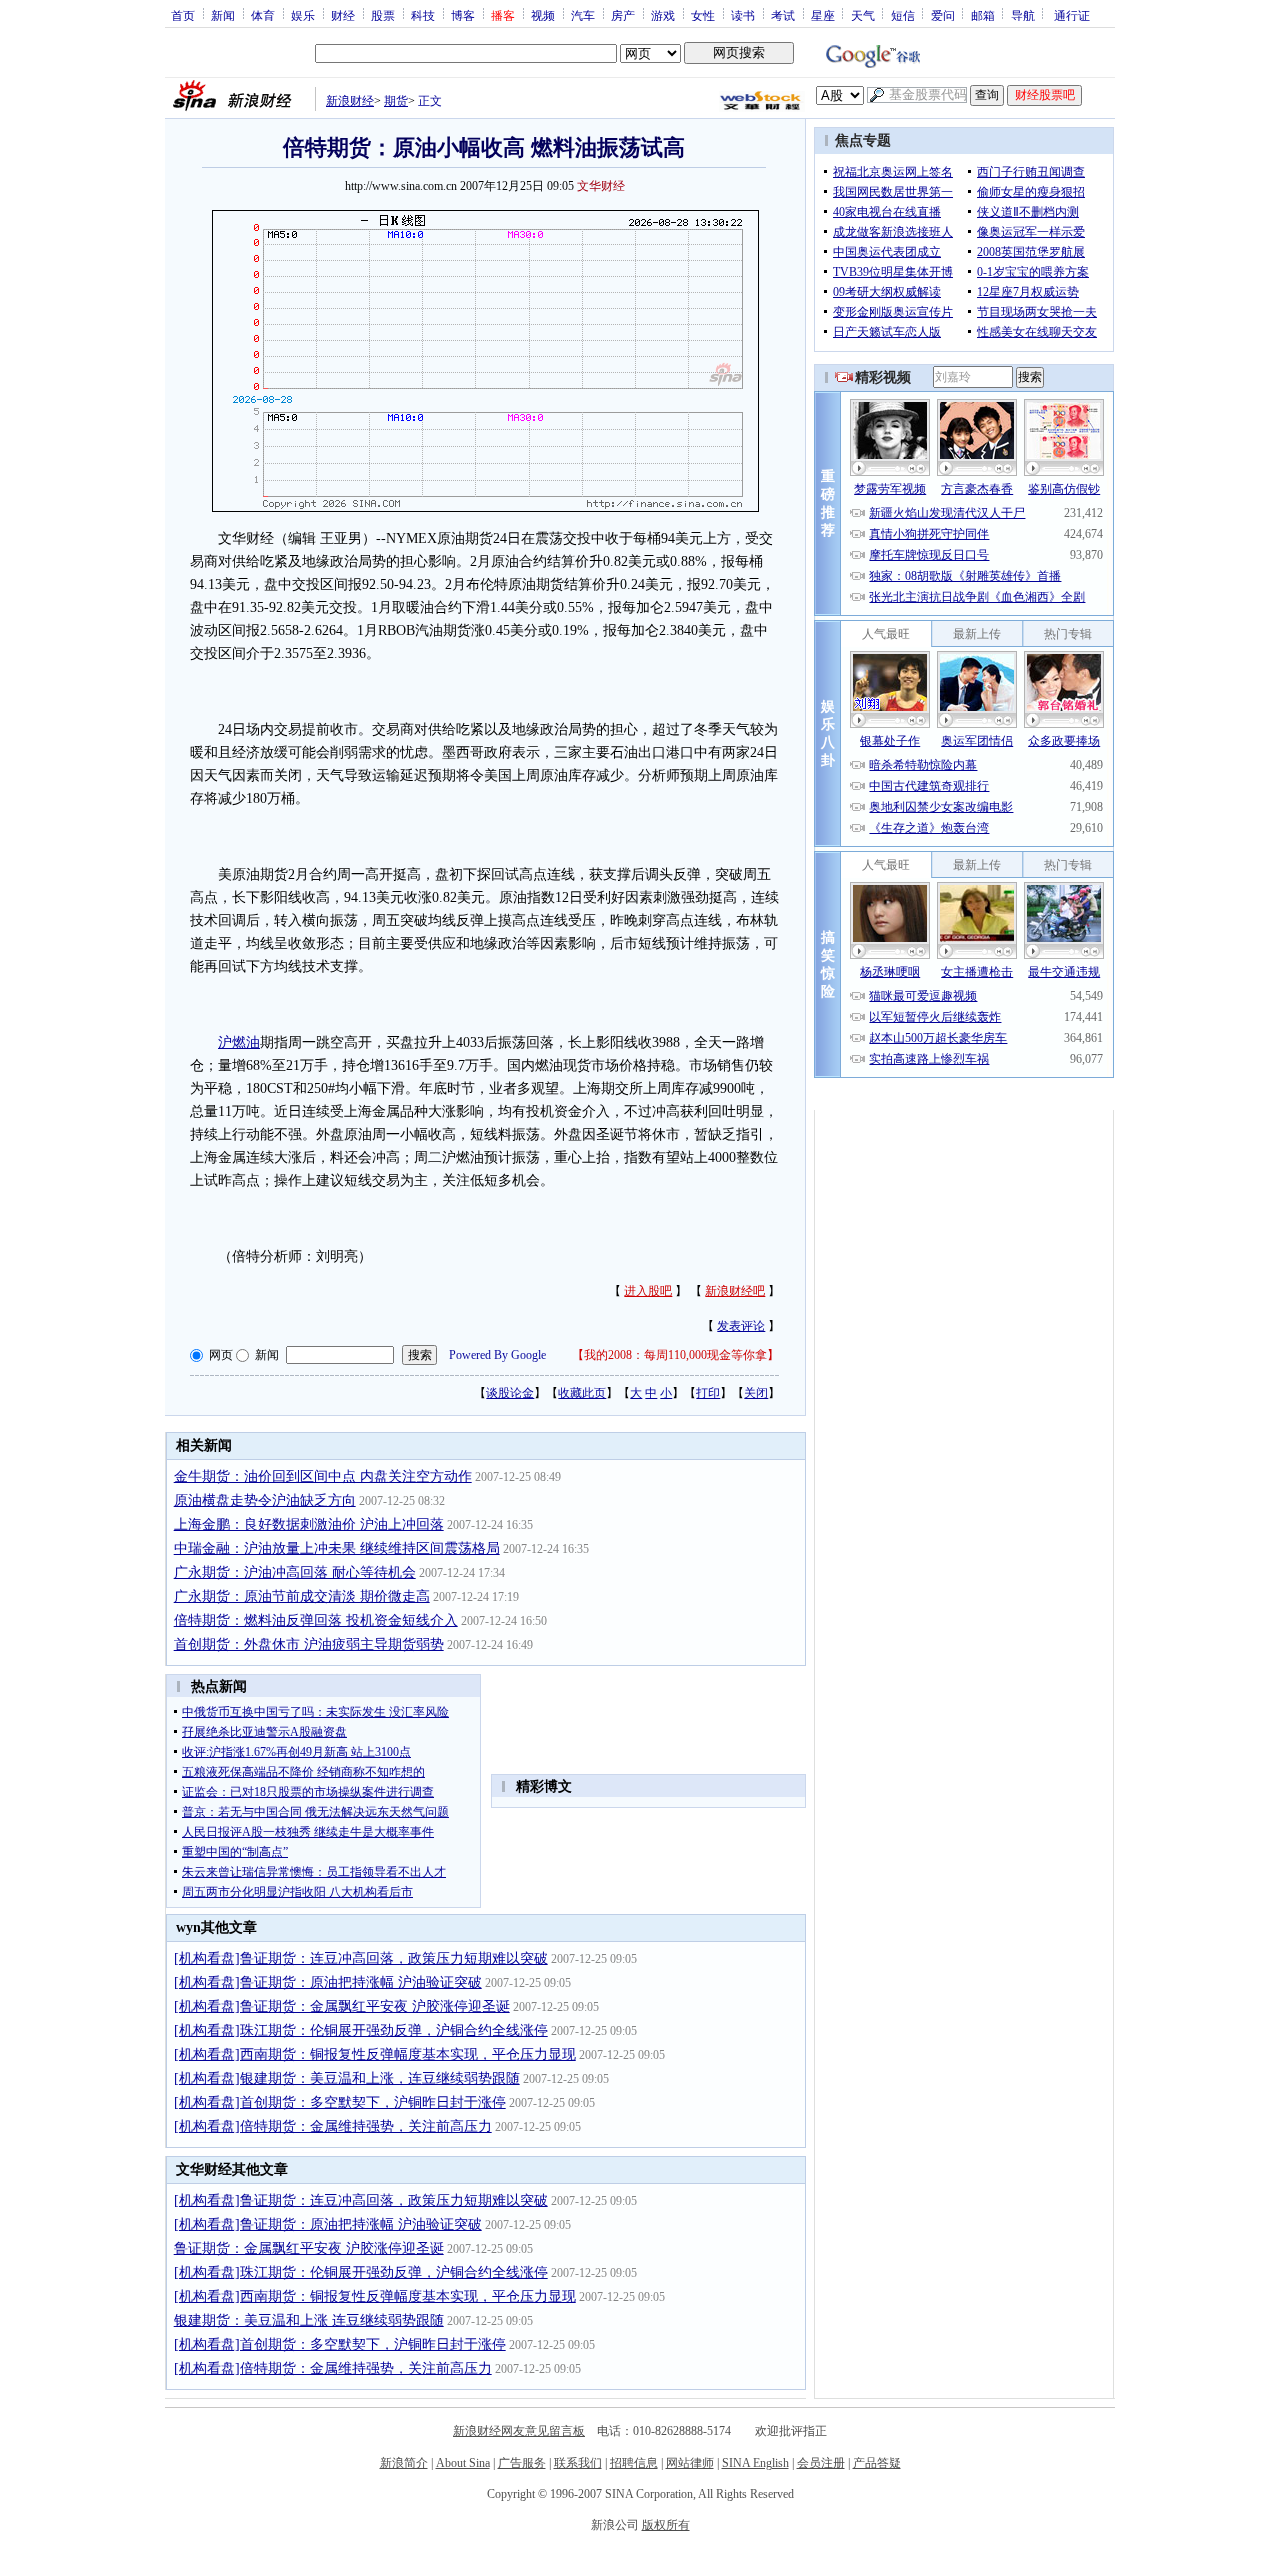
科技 (423, 15)
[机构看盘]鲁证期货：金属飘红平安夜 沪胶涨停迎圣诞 (342, 2006)
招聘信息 (634, 2463)
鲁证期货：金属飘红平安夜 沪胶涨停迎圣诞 (309, 2248)
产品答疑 (877, 2463)
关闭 (756, 1393)
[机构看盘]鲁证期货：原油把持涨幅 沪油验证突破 (328, 1982)
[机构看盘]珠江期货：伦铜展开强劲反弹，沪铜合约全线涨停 (361, 2030)
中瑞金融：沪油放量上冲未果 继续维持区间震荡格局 (337, 1548)
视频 (543, 15)
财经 (343, 15)
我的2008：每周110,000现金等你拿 (675, 1355)
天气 (863, 15)
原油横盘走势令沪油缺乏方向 (265, 1500)
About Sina (463, 2463)
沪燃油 (239, 1042)
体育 (263, 15)
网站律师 (690, 2463)
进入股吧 (648, 1291)
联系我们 (578, 2463)
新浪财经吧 (735, 1291)
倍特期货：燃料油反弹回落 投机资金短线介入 (316, 1620)
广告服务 (522, 2463)
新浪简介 (404, 2463)
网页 (221, 1355)
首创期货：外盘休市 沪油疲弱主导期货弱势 (309, 1644)
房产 (623, 15)
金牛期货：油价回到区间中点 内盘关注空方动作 (323, 1476)
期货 (396, 101)
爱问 (943, 15)
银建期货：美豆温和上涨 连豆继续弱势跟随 (309, 2320)
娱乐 (303, 15)
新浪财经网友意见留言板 (519, 2431)
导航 (1023, 15)
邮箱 (983, 15)
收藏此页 (582, 1393)
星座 (823, 15)
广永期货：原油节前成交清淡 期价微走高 (302, 1596)
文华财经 (601, 186)
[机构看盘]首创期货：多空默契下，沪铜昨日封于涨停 (340, 2102)
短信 (903, 15)
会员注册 (821, 2463)
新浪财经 (350, 101)
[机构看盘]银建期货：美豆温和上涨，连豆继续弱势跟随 (347, 2078)
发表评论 (741, 1326)
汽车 (583, 15)
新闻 (223, 15)
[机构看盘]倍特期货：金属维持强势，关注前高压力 (333, 2126)
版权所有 (666, 2525)
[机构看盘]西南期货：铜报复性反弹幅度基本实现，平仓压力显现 (375, 2054)
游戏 (663, 15)
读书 (743, 15)
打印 (708, 1393)
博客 (463, 15)
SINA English (755, 2463)
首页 (183, 15)
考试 (783, 15)
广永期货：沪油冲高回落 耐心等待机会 (295, 1572)
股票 (383, 15)
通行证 (1072, 15)
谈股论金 (510, 1393)
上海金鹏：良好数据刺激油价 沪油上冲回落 (309, 1524)
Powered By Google (497, 1355)
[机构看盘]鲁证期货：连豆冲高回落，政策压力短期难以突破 (361, 1958)
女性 (703, 15)
